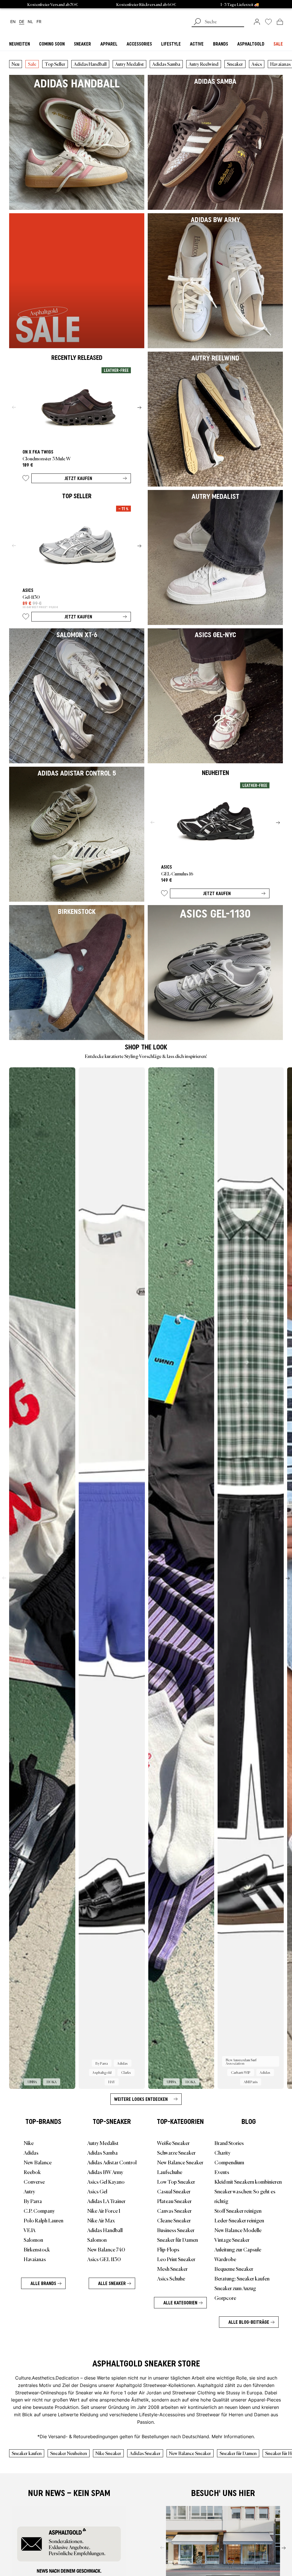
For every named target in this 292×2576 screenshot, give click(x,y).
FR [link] (39, 22)
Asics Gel (97, 2191)
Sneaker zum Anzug (235, 2288)
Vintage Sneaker (232, 2239)
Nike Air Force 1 (104, 2210)
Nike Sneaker (108, 2453)
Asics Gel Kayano (106, 2181)
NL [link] (30, 22)
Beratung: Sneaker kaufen (242, 2278)
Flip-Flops (168, 2249)
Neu (16, 64)
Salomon (33, 2239)
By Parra (33, 2201)
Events (222, 2172)
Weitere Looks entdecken (141, 2099)
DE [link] (22, 22)
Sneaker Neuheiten (69, 2453)
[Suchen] (197, 22)
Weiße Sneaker (173, 2143)
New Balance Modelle (238, 2230)
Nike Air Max (101, 2220)
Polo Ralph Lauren (43, 2220)
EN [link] (13, 22)
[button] (26, 479)
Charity (222, 2152)
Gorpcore (225, 2298)
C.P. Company (39, 2210)
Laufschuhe (170, 2172)
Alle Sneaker (112, 2283)
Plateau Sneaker (174, 2201)
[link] (257, 22)
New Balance (38, 2162)
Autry (29, 2191)
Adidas (31, 2152)
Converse (34, 2181)
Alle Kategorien (180, 2303)
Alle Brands (43, 2283)
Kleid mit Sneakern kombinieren (248, 2181)
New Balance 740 (106, 2249)
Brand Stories (229, 2143)
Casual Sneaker (174, 2191)
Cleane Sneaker (174, 2220)
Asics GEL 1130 (104, 2259)
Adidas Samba (166, 64)
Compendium (229, 2162)
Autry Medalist (129, 64)
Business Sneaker (176, 2230)
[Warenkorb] (280, 22)
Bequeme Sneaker (234, 2269)
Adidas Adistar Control (112, 2162)
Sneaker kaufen (27, 2453)
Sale (32, 64)
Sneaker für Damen (178, 2239)
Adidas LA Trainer (106, 2201)
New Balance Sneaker (180, 2162)
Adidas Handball (90, 64)
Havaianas (35, 2259)
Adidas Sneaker (145, 2453)
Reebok (32, 2172)
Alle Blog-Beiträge (249, 2322)
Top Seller (55, 64)
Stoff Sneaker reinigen (238, 2210)
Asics (257, 64)
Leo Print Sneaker (176, 2259)
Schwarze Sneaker (176, 2152)
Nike (29, 2143)
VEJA (30, 2230)
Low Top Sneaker (176, 2181)
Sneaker (235, 64)
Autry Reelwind (204, 64)
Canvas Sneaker (174, 2210)
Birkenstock (37, 2249)
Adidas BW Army (105, 2172)
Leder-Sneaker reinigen (239, 2220)
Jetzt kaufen (78, 478)
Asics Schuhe (171, 2278)
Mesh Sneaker (172, 2269)
